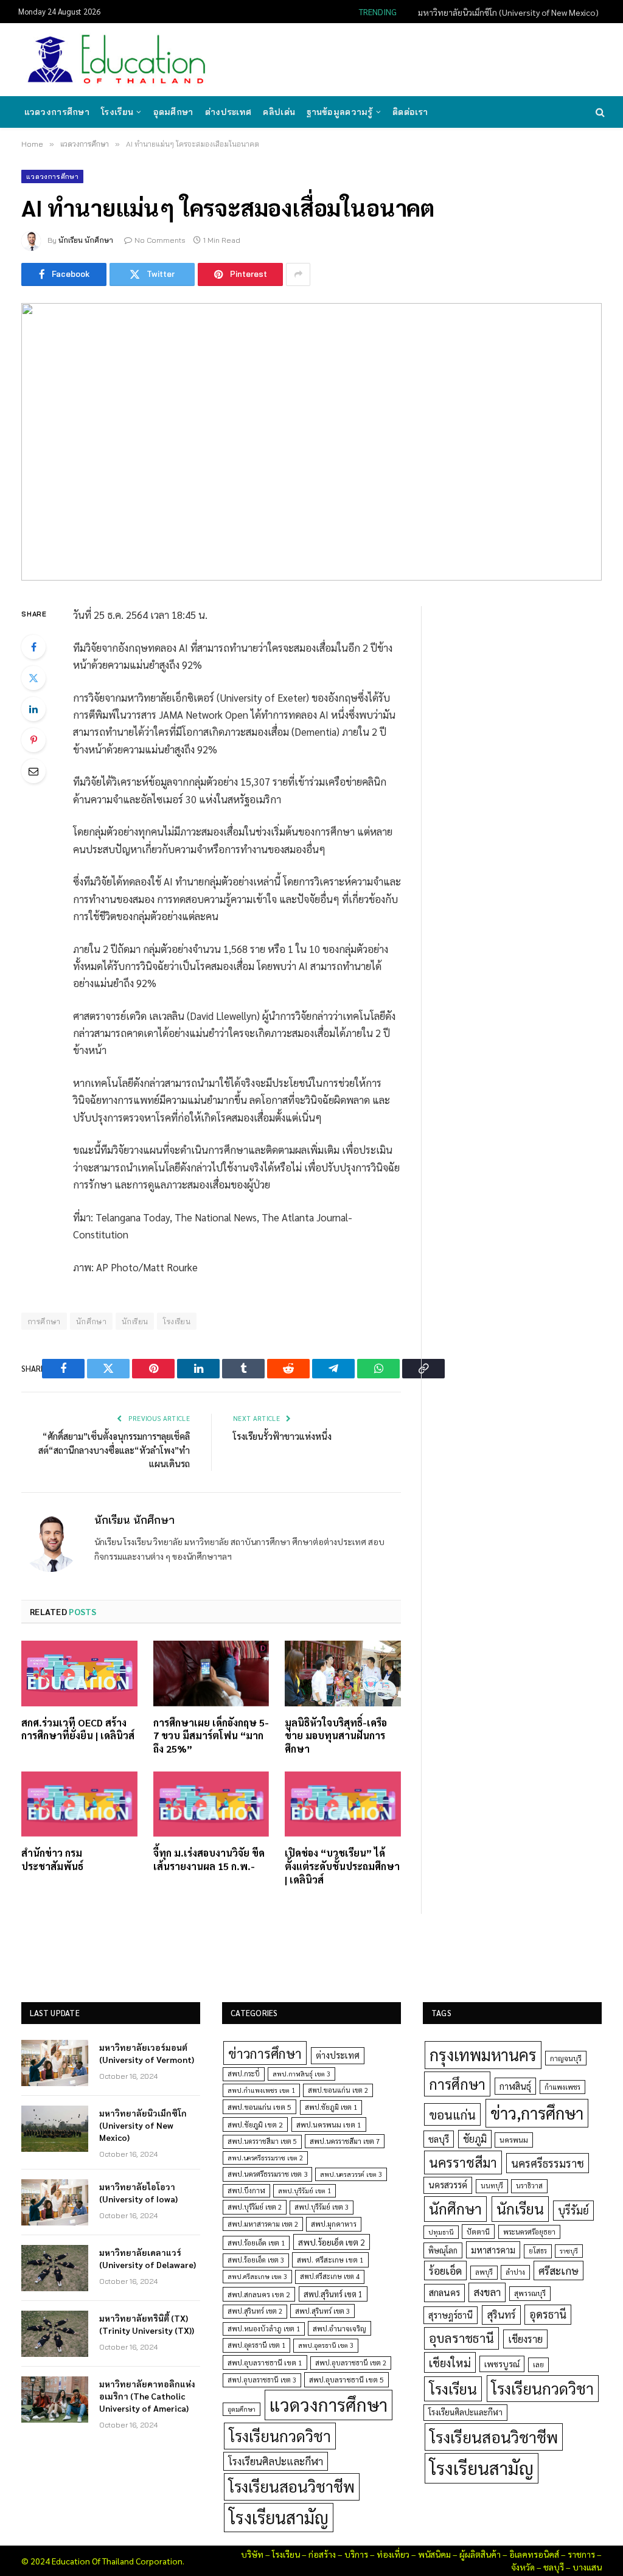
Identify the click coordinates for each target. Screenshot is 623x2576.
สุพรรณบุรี (530, 2293)
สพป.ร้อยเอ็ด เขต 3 (256, 2260)
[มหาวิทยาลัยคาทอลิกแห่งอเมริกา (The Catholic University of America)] (55, 2400)
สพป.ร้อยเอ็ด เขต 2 (332, 2242)
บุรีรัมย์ (573, 2210)
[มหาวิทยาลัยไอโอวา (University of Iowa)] (55, 2202)
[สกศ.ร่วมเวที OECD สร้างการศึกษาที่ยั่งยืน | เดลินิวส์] (79, 1673)
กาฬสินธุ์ (515, 2086)
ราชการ (581, 2554)
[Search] (599, 112)
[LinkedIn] (33, 709)
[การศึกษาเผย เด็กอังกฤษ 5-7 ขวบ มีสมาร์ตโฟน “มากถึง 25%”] (211, 1673)
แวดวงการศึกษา (57, 112)
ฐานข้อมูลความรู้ (339, 112)
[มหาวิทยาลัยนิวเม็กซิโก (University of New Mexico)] (55, 2129)
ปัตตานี (478, 2232)
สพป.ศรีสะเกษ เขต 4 (330, 2276)
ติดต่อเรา (410, 112)
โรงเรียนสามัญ (279, 2517)
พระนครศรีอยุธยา (529, 2232)
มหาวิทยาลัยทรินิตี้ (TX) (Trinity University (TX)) (147, 2324)
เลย (538, 2364)
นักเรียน (135, 1321)
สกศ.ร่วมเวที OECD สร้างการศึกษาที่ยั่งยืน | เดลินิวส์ (78, 1729)
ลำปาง (515, 2272)
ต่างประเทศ (228, 112)
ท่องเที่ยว (393, 2554)
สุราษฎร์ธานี (451, 2315)
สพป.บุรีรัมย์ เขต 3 (322, 2207)
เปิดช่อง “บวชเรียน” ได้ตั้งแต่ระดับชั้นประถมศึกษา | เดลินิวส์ (342, 1866)
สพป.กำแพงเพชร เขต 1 (261, 2090)
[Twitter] (33, 678)
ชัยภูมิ (475, 2139)
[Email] (33, 771)
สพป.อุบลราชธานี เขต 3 (262, 2380)
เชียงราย (525, 2339)
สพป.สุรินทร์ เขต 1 (333, 2294)
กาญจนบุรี (566, 2058)
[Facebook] (33, 647)
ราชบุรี (569, 2251)
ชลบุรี (439, 2139)
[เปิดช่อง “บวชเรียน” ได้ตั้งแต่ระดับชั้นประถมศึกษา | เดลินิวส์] (343, 1804)
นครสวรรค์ (448, 2185)
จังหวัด (523, 2567)
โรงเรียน (117, 112)
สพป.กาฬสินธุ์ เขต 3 (301, 2074)
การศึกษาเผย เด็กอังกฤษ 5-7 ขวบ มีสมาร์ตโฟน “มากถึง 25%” (211, 1736)
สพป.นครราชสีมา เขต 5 (262, 2141)
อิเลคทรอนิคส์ (534, 2554)
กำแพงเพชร (562, 2087)
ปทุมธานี (441, 2232)
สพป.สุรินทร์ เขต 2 (255, 2311)
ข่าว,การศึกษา (537, 2113)
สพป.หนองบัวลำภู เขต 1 (264, 2329)
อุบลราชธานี (461, 2338)
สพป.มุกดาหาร (334, 2224)
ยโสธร (538, 2251)
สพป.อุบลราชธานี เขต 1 (265, 2362)
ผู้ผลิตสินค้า (480, 2554)
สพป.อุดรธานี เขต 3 (326, 2345)
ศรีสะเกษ (559, 2270)
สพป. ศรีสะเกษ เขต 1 (330, 2260)
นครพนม (514, 2140)
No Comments (160, 240)
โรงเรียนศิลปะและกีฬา (276, 2461)
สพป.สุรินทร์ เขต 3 (322, 2311)
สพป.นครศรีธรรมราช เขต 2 (265, 2158)
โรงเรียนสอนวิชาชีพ (292, 2486)
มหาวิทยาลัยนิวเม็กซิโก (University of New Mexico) (508, 12)
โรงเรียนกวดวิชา (280, 2436)
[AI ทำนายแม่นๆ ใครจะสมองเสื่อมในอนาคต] (311, 442)
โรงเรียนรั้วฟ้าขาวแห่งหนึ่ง (282, 1436)
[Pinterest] (33, 740)
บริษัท (252, 2554)
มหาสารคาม (493, 2250)
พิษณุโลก (443, 2250)
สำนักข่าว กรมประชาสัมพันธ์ (52, 1859)
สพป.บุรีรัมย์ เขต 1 (305, 2190)
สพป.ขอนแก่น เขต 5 (259, 2107)
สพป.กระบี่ (244, 2074)
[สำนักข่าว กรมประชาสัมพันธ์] (79, 1804)
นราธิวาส (529, 2186)
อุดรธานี (548, 2314)
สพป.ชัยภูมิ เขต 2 (255, 2124)
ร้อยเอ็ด (445, 2270)
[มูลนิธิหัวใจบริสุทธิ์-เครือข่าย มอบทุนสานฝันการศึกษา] (343, 1673)
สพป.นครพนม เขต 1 (329, 2124)
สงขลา (487, 2292)
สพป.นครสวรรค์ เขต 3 (351, 2174)
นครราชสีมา (463, 2162)
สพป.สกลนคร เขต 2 (259, 2294)
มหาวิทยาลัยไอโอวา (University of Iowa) (138, 2193)
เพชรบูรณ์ (502, 2364)
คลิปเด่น (279, 112)
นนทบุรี (492, 2186)
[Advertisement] (382, 58)
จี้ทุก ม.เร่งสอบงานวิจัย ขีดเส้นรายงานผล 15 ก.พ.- (209, 1859)
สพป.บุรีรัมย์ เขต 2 (255, 2207)
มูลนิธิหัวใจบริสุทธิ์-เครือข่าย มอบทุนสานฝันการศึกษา (336, 1736)
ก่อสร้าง (322, 2554)
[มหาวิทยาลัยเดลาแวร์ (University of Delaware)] (55, 2268)
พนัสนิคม (434, 2554)
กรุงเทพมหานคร (483, 2054)
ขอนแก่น (452, 2114)
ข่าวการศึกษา (265, 2053)
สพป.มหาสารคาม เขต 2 (263, 2224)
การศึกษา (457, 2084)
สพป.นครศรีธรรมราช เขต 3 (267, 2174)
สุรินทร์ (501, 2314)
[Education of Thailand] (117, 60)
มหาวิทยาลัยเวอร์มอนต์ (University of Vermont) (147, 2053)
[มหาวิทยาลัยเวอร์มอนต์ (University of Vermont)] (55, 2063)
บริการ (356, 2554)
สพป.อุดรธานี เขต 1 (256, 2345)
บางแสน (587, 2567)
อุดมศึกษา (173, 112)
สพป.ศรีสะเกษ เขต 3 (257, 2276)
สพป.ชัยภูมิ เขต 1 (331, 2107)
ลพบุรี (484, 2272)
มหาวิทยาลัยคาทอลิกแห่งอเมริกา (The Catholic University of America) (147, 2396)
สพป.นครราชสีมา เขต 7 (345, 2141)
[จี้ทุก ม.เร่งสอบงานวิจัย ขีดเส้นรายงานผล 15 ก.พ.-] (211, 1804)
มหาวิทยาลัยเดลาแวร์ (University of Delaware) (148, 2258)
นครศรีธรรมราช (548, 2163)
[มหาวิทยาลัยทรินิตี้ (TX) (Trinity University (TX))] (55, 2334)
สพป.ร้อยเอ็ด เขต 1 (256, 2243)
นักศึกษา (91, 1321)
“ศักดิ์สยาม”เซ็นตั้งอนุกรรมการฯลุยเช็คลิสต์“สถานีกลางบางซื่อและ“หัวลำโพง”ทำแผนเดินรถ (114, 1450)
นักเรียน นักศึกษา (86, 240)
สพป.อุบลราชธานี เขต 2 (351, 2363)
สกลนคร (444, 2292)
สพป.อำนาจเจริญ (339, 2328)
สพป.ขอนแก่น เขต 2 (338, 2090)
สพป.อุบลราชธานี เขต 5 (346, 2379)
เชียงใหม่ (450, 2362)
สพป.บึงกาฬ (246, 2190)
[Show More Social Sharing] (298, 274)
